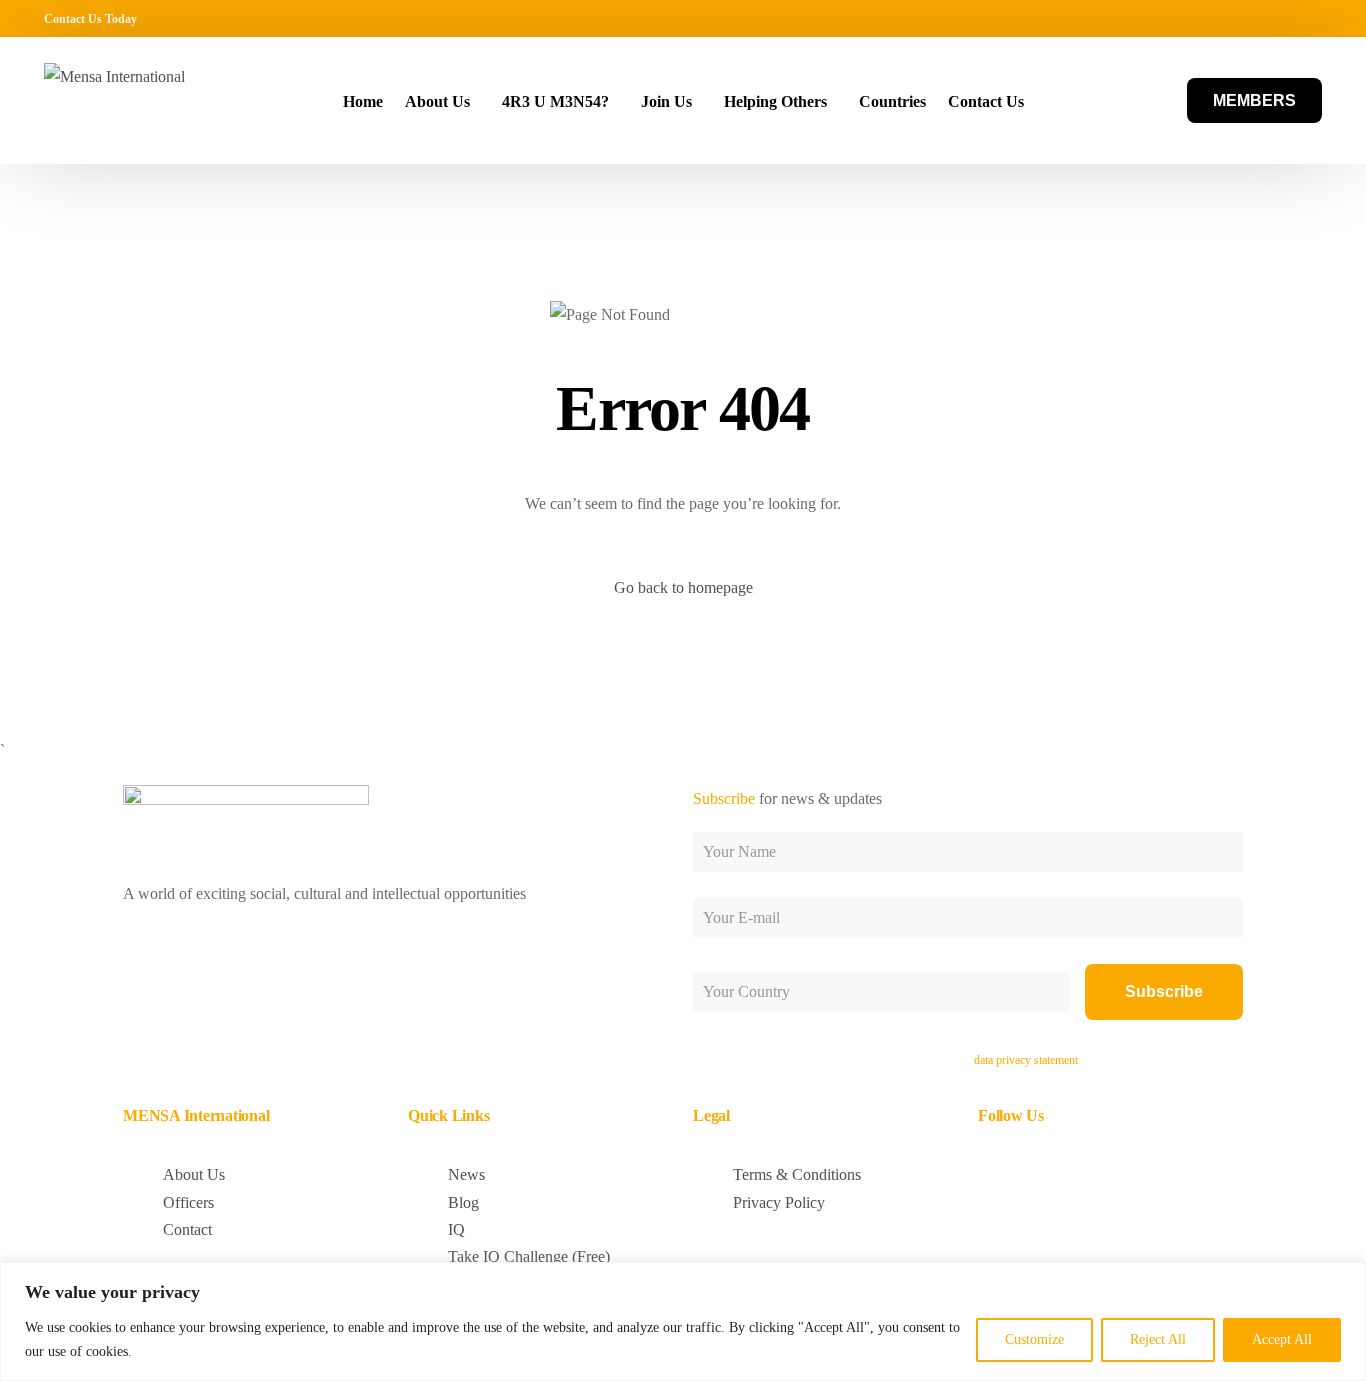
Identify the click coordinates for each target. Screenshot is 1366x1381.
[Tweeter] (1220, 18)
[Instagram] (1278, 18)
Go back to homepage (683, 587)
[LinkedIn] (1307, 18)
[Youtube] (1249, 18)
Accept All (1282, 1339)
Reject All (1158, 1339)
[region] (683, 1321)
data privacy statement (1026, 1060)
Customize (1034, 1339)
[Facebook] (1191, 18)
